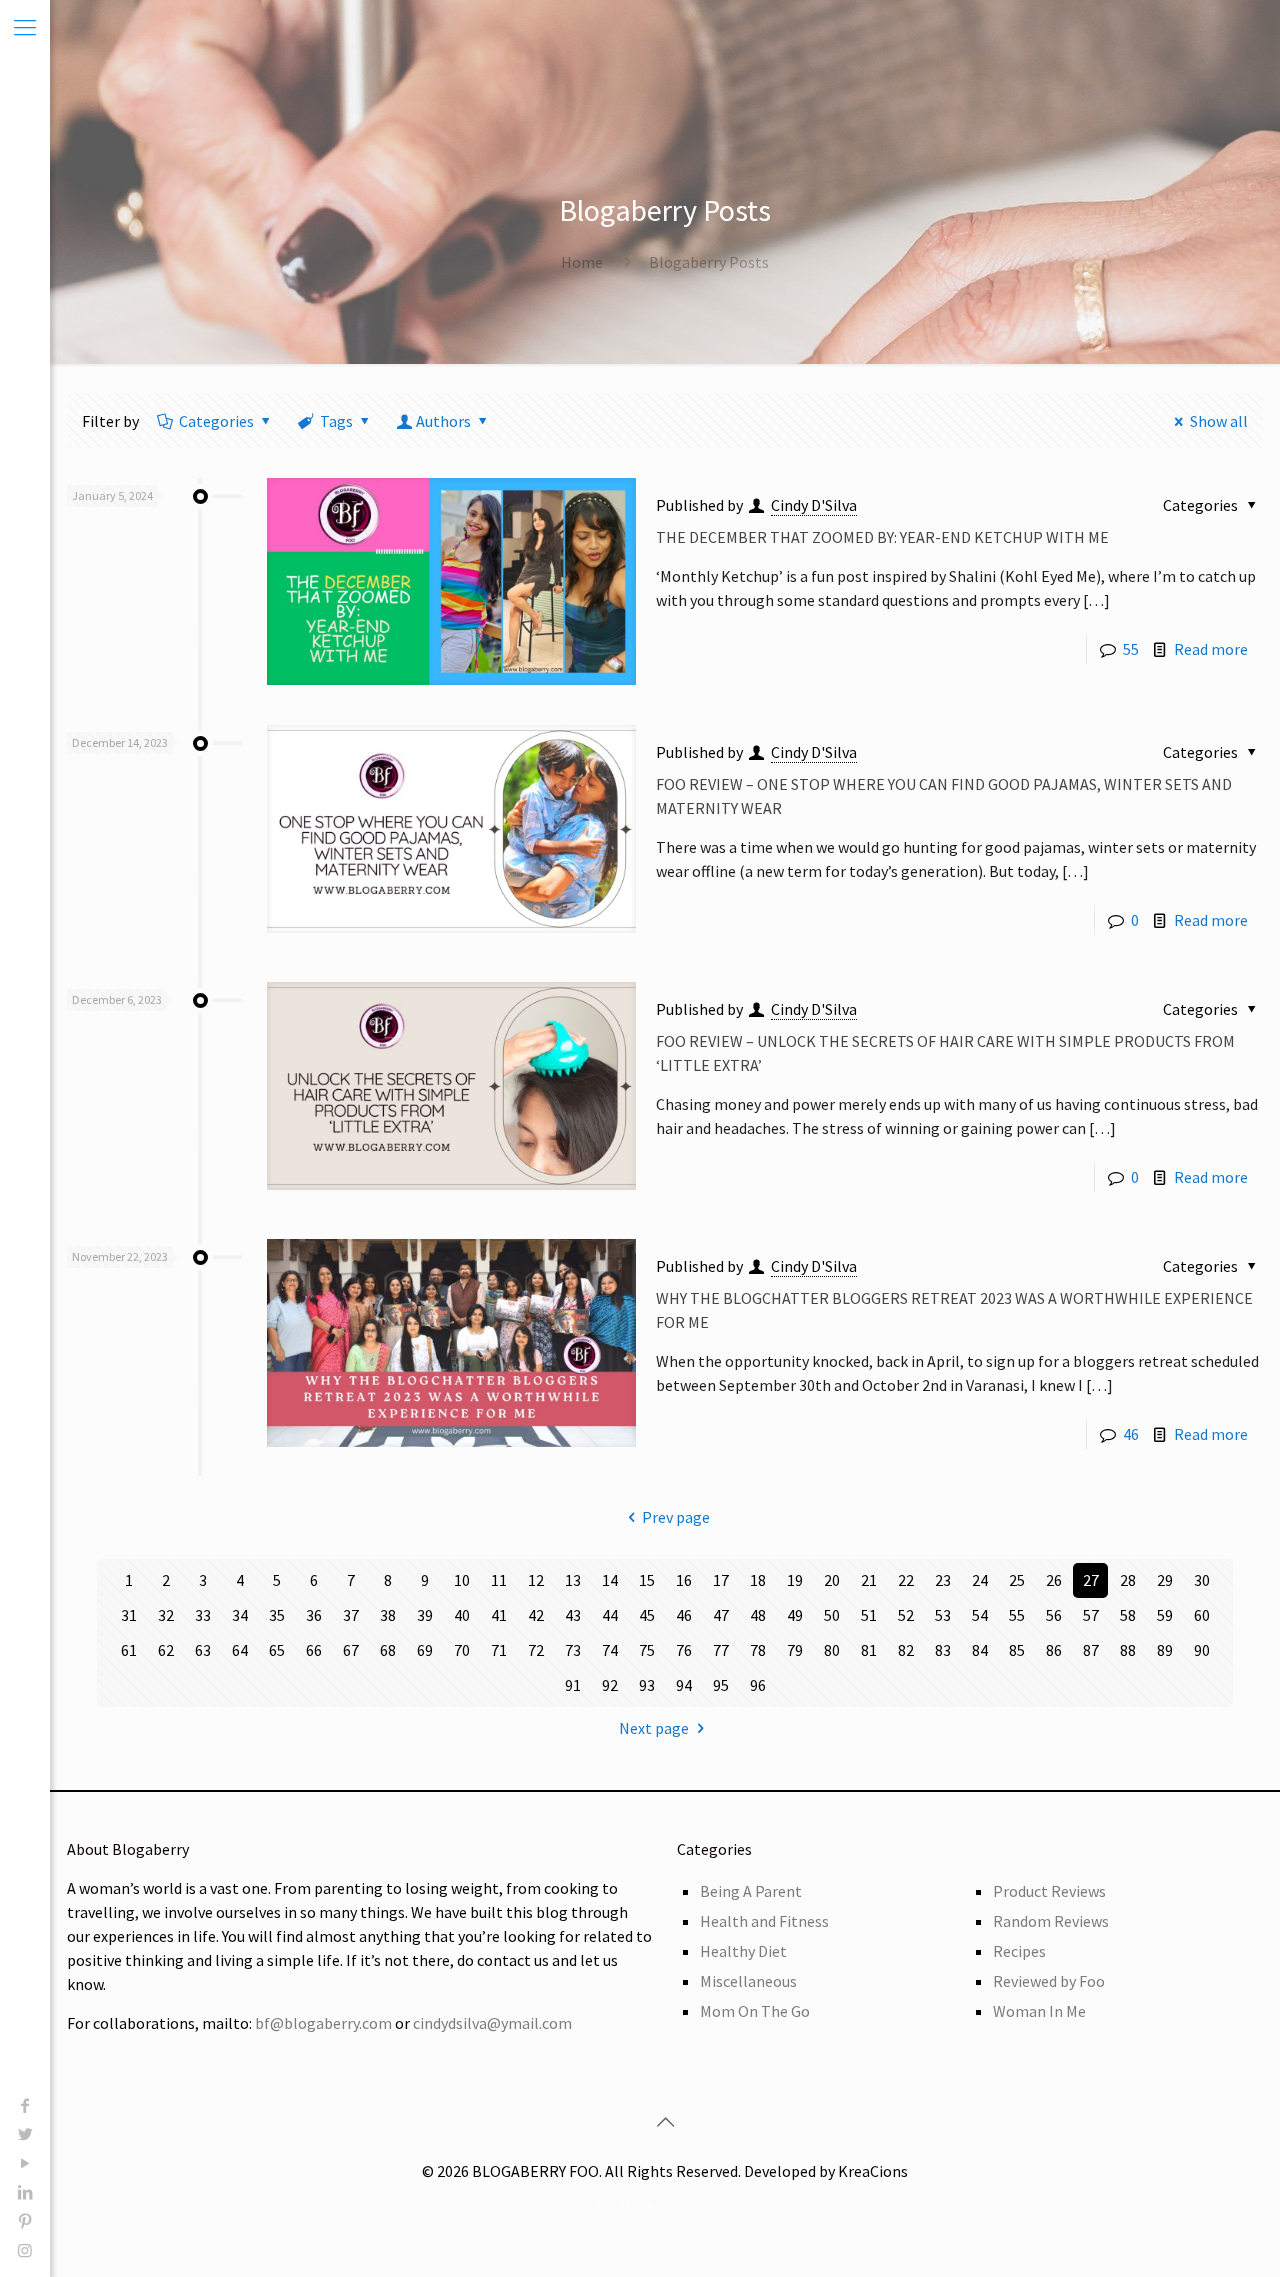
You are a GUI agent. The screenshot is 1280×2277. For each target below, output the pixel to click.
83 (943, 1650)
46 (1131, 1434)
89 (1165, 1650)
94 (684, 1685)
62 (166, 1650)
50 (832, 1615)
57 (1091, 1615)
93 (647, 1685)
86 (1054, 1650)
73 (573, 1650)
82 (906, 1650)
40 (462, 1615)
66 (314, 1650)
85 (1017, 1650)
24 (980, 1580)
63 (203, 1650)
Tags (336, 421)
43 (573, 1615)
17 (721, 1580)
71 (499, 1650)
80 (832, 1650)
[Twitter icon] (25, 2134)
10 (462, 1580)
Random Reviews (1051, 1921)
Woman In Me (1039, 2011)
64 (240, 1650)
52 (906, 1615)
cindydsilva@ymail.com (492, 2023)
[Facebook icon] (25, 2105)
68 (388, 1650)
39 (425, 1615)
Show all (1219, 421)
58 (1128, 1615)
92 (610, 1685)
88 (1128, 1650)
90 (1202, 1650)
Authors (443, 421)
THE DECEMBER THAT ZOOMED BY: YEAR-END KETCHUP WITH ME (882, 537)
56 (1054, 1615)
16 (684, 1580)
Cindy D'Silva (814, 505)
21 (869, 1580)
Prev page (676, 1517)
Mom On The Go (755, 2011)
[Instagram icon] (25, 2250)
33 (203, 1615)
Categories (216, 421)
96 (758, 1685)
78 (758, 1650)
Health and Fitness (764, 1921)
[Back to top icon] (665, 2122)
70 (462, 1650)
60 (1202, 1615)
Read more (1211, 649)
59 (1165, 1615)
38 (388, 1615)
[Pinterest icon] (25, 2221)
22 (906, 1580)
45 (647, 1615)
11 (499, 1580)
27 (1091, 1580)
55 (1131, 649)
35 (277, 1615)
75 (647, 1650)
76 (684, 1650)
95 (721, 1685)
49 (795, 1615)
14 (610, 1580)
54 (980, 1615)
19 (795, 1580)
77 (721, 1650)
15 (647, 1580)
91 (573, 1685)
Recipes (1019, 1951)
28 (1128, 1580)
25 (1017, 1580)
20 (832, 1580)
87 (1091, 1650)
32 (166, 1615)
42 (536, 1615)
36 (314, 1615)
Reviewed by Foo (1049, 1981)
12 (536, 1580)
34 (240, 1615)
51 (869, 1615)
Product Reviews (1049, 1891)
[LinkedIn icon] (25, 2192)
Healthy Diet (743, 1951)
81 (869, 1650)
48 (758, 1615)
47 (721, 1615)
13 (573, 1580)
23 (943, 1580)
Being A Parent (751, 1891)
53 (943, 1615)
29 (1165, 1580)
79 (795, 1650)
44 (610, 1615)
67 (351, 1650)
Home (582, 262)
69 (425, 1650)
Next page (654, 1728)
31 (129, 1615)
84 (980, 1650)
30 (1202, 1580)
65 (277, 1650)
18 (758, 1580)
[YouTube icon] (25, 2163)
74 (610, 1650)
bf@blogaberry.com (323, 2023)
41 (499, 1615)
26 (1054, 1580)
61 (129, 1650)
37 (351, 1615)
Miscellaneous (748, 1981)
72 (536, 1650)
